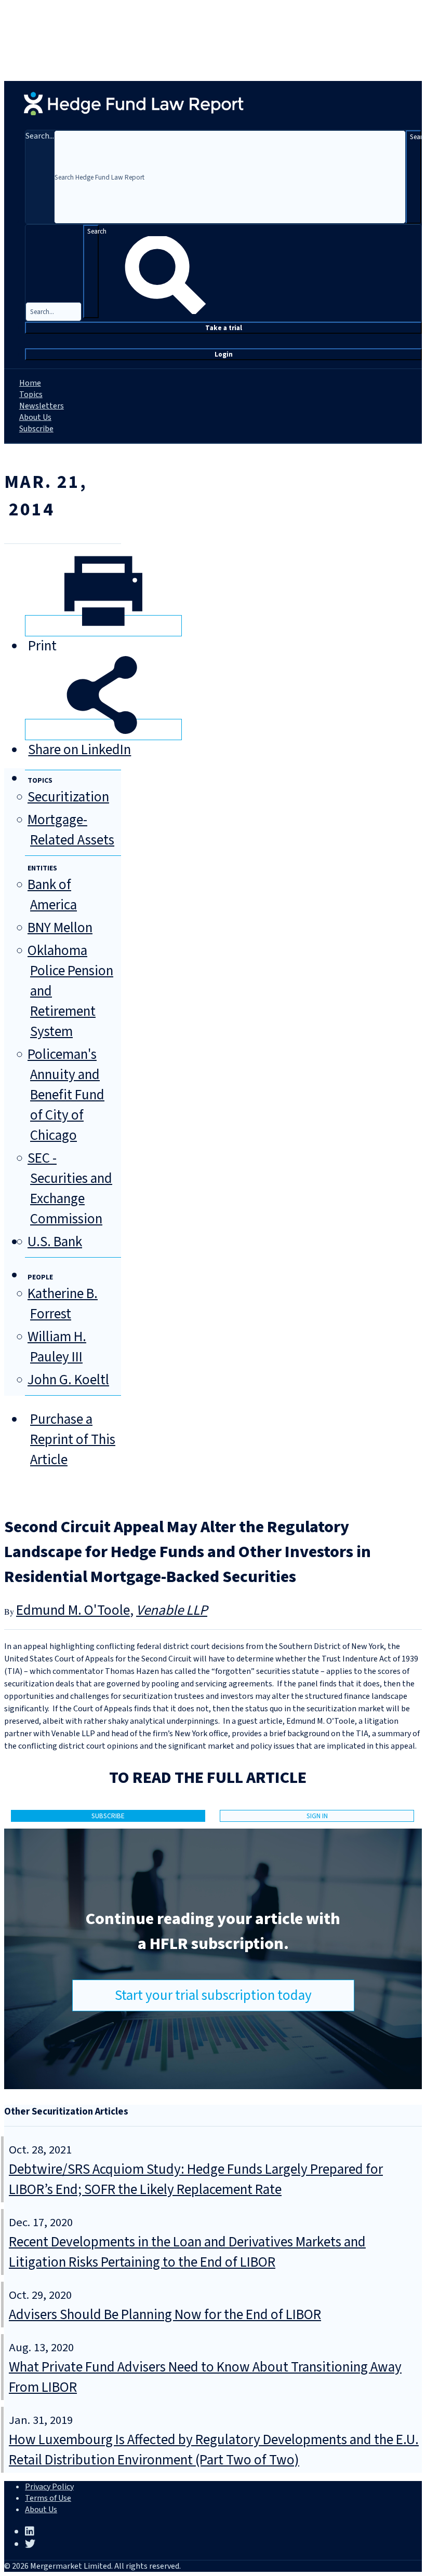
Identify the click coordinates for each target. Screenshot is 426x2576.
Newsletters (42, 406)
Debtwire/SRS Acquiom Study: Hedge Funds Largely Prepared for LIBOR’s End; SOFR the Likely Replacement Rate (196, 2179)
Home (30, 383)
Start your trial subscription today (213, 1995)
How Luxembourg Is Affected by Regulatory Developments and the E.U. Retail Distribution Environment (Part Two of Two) (214, 2450)
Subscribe (36, 429)
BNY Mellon (60, 928)
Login (224, 354)
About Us (35, 417)
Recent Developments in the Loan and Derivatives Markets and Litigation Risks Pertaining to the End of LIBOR (187, 2252)
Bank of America (52, 895)
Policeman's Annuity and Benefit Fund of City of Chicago (66, 1095)
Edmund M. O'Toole (73, 1610)
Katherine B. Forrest (63, 1304)
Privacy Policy (49, 2487)
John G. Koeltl (68, 1380)
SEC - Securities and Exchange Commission (70, 1189)
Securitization (68, 797)
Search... (40, 136)
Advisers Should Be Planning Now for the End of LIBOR (165, 2315)
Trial (224, 328)
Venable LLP (172, 1610)
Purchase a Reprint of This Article (73, 1440)
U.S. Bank (55, 1242)
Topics (31, 394)
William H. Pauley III (57, 1347)
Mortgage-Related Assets (71, 830)
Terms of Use (48, 2498)
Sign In (317, 1816)
